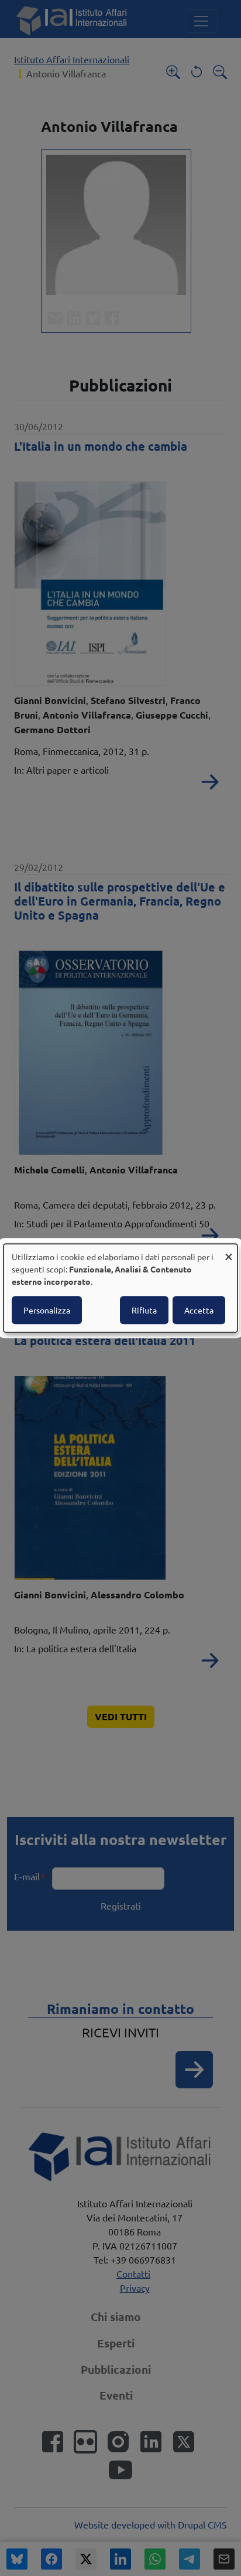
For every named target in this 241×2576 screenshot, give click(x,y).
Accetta (199, 1310)
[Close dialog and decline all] (229, 1251)
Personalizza (47, 1310)
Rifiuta (144, 1310)
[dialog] (120, 1288)
